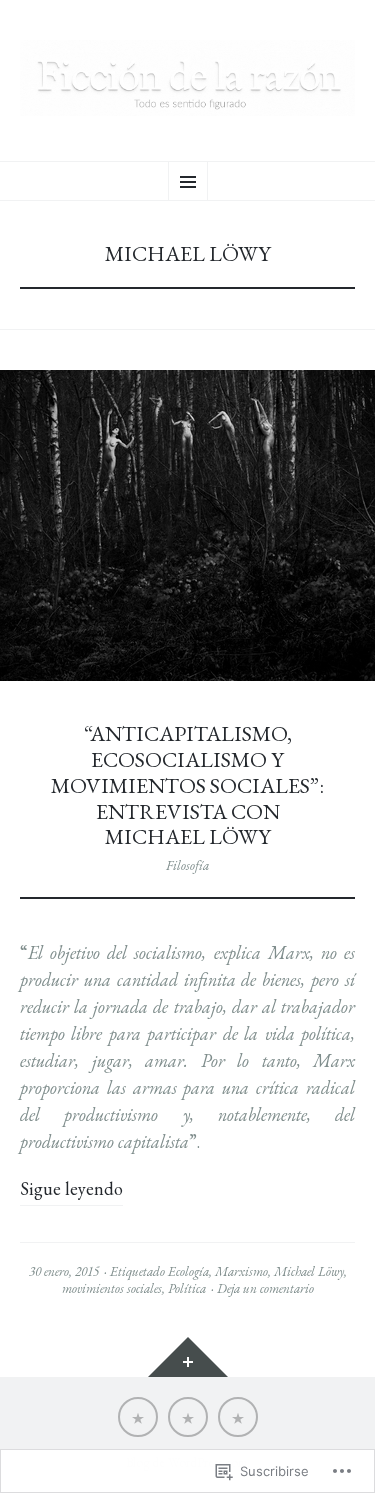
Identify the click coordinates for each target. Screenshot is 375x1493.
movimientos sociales (112, 1288)
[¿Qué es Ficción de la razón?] (138, 1417)
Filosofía (187, 865)
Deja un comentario (265, 1288)
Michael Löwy (309, 1271)
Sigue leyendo (71, 1188)
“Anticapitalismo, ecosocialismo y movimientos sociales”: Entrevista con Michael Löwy (187, 785)
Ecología (188, 1271)
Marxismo (241, 1271)
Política (187, 1288)
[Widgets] (188, 1357)
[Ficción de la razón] (187, 78)
